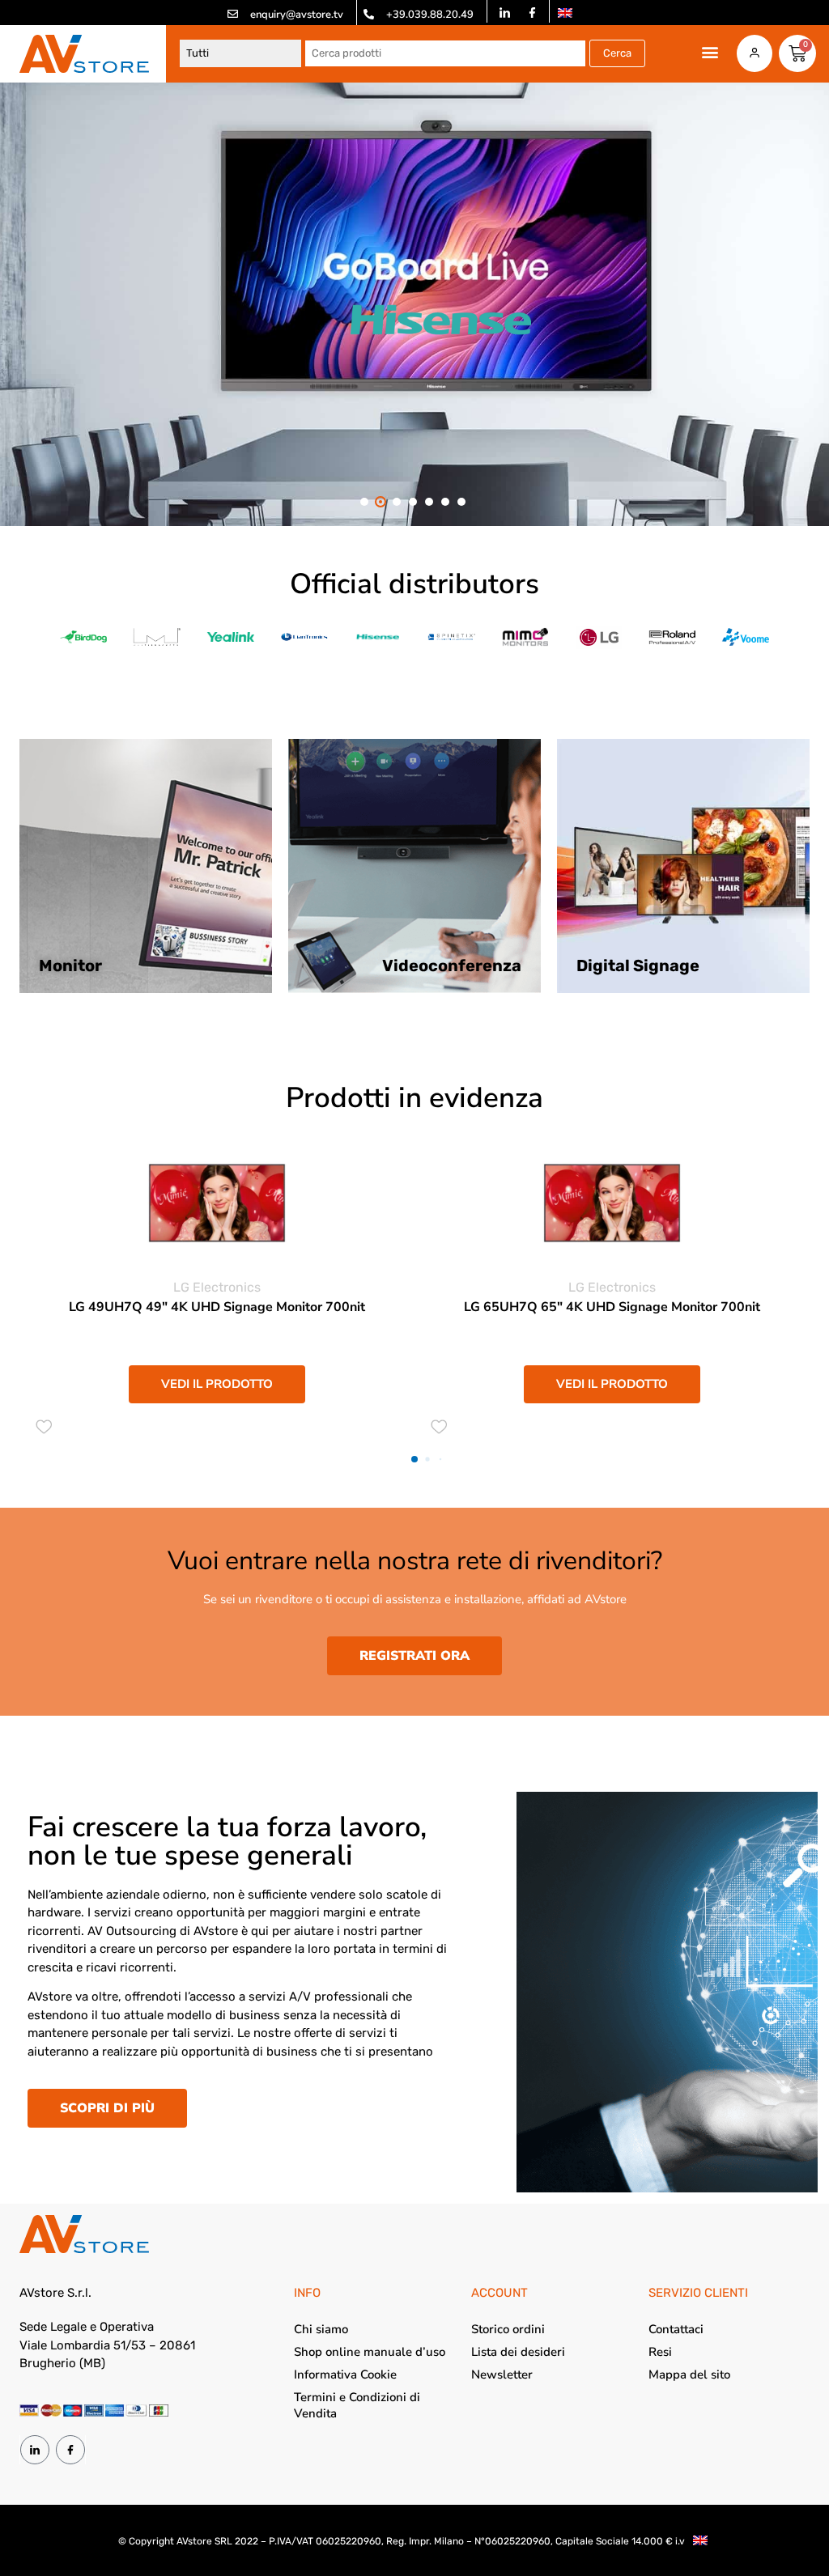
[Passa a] (565, 13)
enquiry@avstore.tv (297, 15)
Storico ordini (508, 2329)
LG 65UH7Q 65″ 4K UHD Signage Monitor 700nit (612, 1307)
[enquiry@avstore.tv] (233, 14)
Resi (660, 2352)
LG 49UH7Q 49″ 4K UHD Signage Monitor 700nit (217, 1307)
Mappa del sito (689, 2374)
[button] (710, 52)
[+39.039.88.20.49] (369, 14)
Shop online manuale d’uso (370, 2352)
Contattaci (676, 2329)
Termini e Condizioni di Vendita (357, 2405)
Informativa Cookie (345, 2374)
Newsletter (502, 2374)
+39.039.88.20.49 (430, 15)
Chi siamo (321, 2329)
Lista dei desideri (518, 2352)
